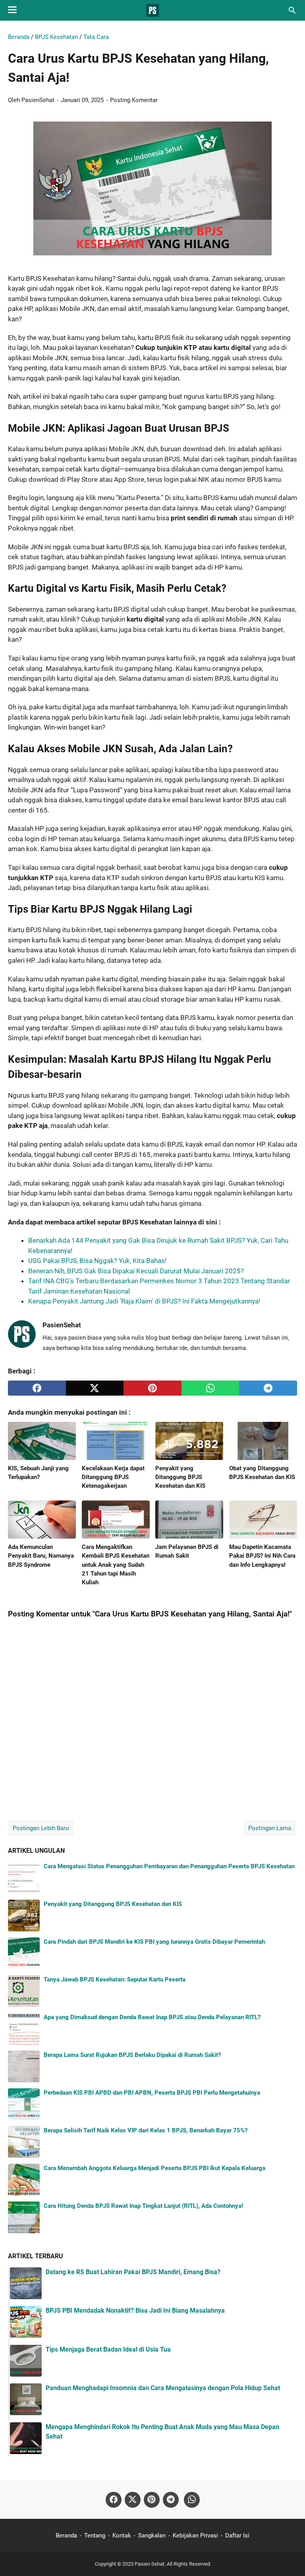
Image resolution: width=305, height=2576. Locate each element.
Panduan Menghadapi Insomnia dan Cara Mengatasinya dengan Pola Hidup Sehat (163, 2388)
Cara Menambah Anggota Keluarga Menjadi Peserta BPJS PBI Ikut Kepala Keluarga (154, 2168)
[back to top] (289, 2558)
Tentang (95, 2535)
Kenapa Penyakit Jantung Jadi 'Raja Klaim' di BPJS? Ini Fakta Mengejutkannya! (144, 1301)
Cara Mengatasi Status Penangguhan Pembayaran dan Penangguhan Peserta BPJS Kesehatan (169, 1866)
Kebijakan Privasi (195, 2535)
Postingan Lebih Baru (41, 1828)
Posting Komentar (134, 100)
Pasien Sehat (150, 2564)
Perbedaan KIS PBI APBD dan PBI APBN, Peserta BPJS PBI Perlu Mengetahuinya (152, 2093)
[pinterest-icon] (152, 2500)
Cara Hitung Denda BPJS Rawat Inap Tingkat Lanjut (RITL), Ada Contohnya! (143, 2206)
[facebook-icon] (114, 2500)
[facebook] (37, 1388)
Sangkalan (152, 2535)
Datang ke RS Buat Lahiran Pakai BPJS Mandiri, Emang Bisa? (133, 2272)
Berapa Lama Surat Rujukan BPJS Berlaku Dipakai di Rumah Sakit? (132, 2055)
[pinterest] (152, 1388)
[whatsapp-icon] (192, 2500)
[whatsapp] (210, 1388)
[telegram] (268, 1388)
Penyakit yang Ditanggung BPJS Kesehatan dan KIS (113, 1904)
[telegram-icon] (171, 2500)
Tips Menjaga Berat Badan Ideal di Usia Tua (108, 2349)
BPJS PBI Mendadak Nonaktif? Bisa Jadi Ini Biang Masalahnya (135, 2310)
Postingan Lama (270, 1828)
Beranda (66, 2535)
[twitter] (95, 1388)
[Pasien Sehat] (152, 10)
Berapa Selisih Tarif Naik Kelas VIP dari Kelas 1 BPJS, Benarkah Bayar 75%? (146, 2130)
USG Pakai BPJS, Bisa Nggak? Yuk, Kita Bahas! (97, 1261)
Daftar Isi (237, 2535)
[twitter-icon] (133, 2500)
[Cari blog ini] (292, 10)
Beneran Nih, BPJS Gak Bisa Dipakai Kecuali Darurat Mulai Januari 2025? (136, 1271)
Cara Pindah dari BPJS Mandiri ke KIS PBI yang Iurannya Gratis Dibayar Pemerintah (154, 1942)
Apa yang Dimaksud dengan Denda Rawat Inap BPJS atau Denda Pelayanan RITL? (152, 2017)
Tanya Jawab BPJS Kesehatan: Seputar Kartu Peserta (115, 1979)
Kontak (122, 2535)
